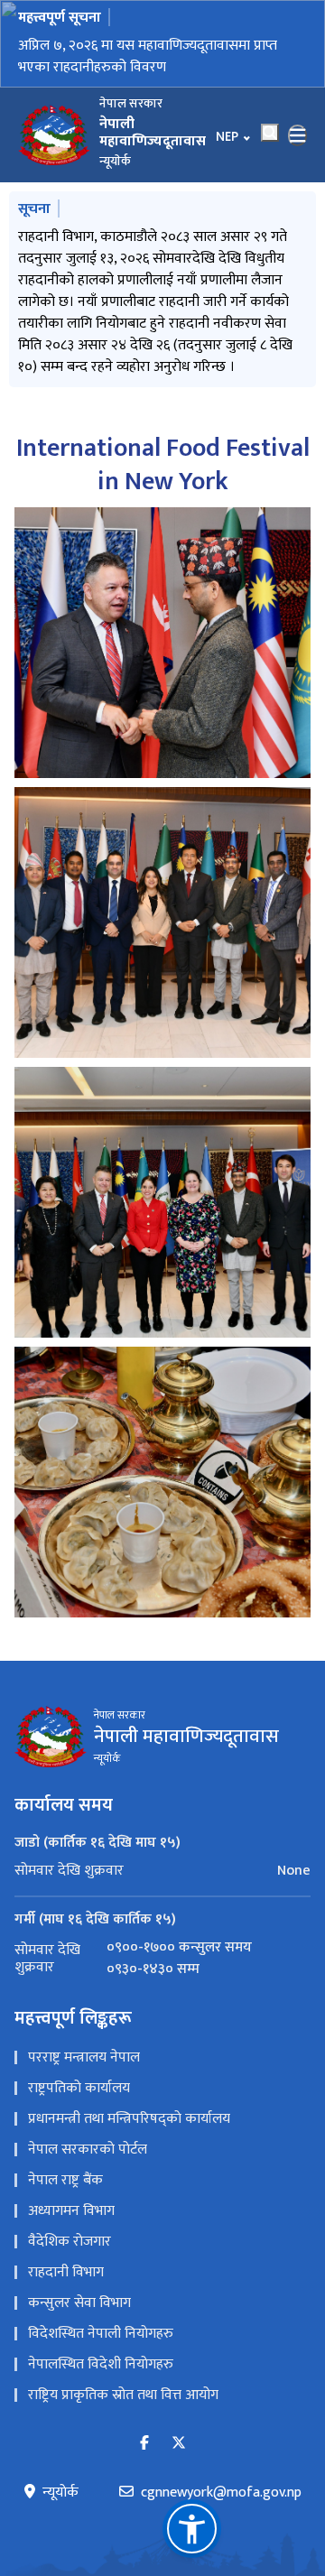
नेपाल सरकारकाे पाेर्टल (88, 2138)
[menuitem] (162, 1858)
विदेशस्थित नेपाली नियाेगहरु (101, 2322)
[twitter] (179, 2432)
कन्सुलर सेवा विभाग (79, 2291)
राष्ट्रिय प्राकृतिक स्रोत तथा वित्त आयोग (123, 2383)
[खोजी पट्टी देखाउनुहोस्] (270, 133)
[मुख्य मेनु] (298, 135)
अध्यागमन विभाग (71, 2199)
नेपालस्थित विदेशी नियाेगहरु (101, 2353)
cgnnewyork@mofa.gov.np (221, 2481)
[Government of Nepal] (54, 135)
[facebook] (144, 2432)
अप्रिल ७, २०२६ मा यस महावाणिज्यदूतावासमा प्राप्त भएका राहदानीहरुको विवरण (148, 56)
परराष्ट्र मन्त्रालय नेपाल (84, 2046)
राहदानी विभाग (66, 2261)
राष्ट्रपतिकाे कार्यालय (79, 2076)
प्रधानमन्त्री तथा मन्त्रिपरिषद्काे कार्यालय (129, 2107)
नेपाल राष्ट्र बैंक (65, 2168)
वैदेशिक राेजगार (70, 2230)
